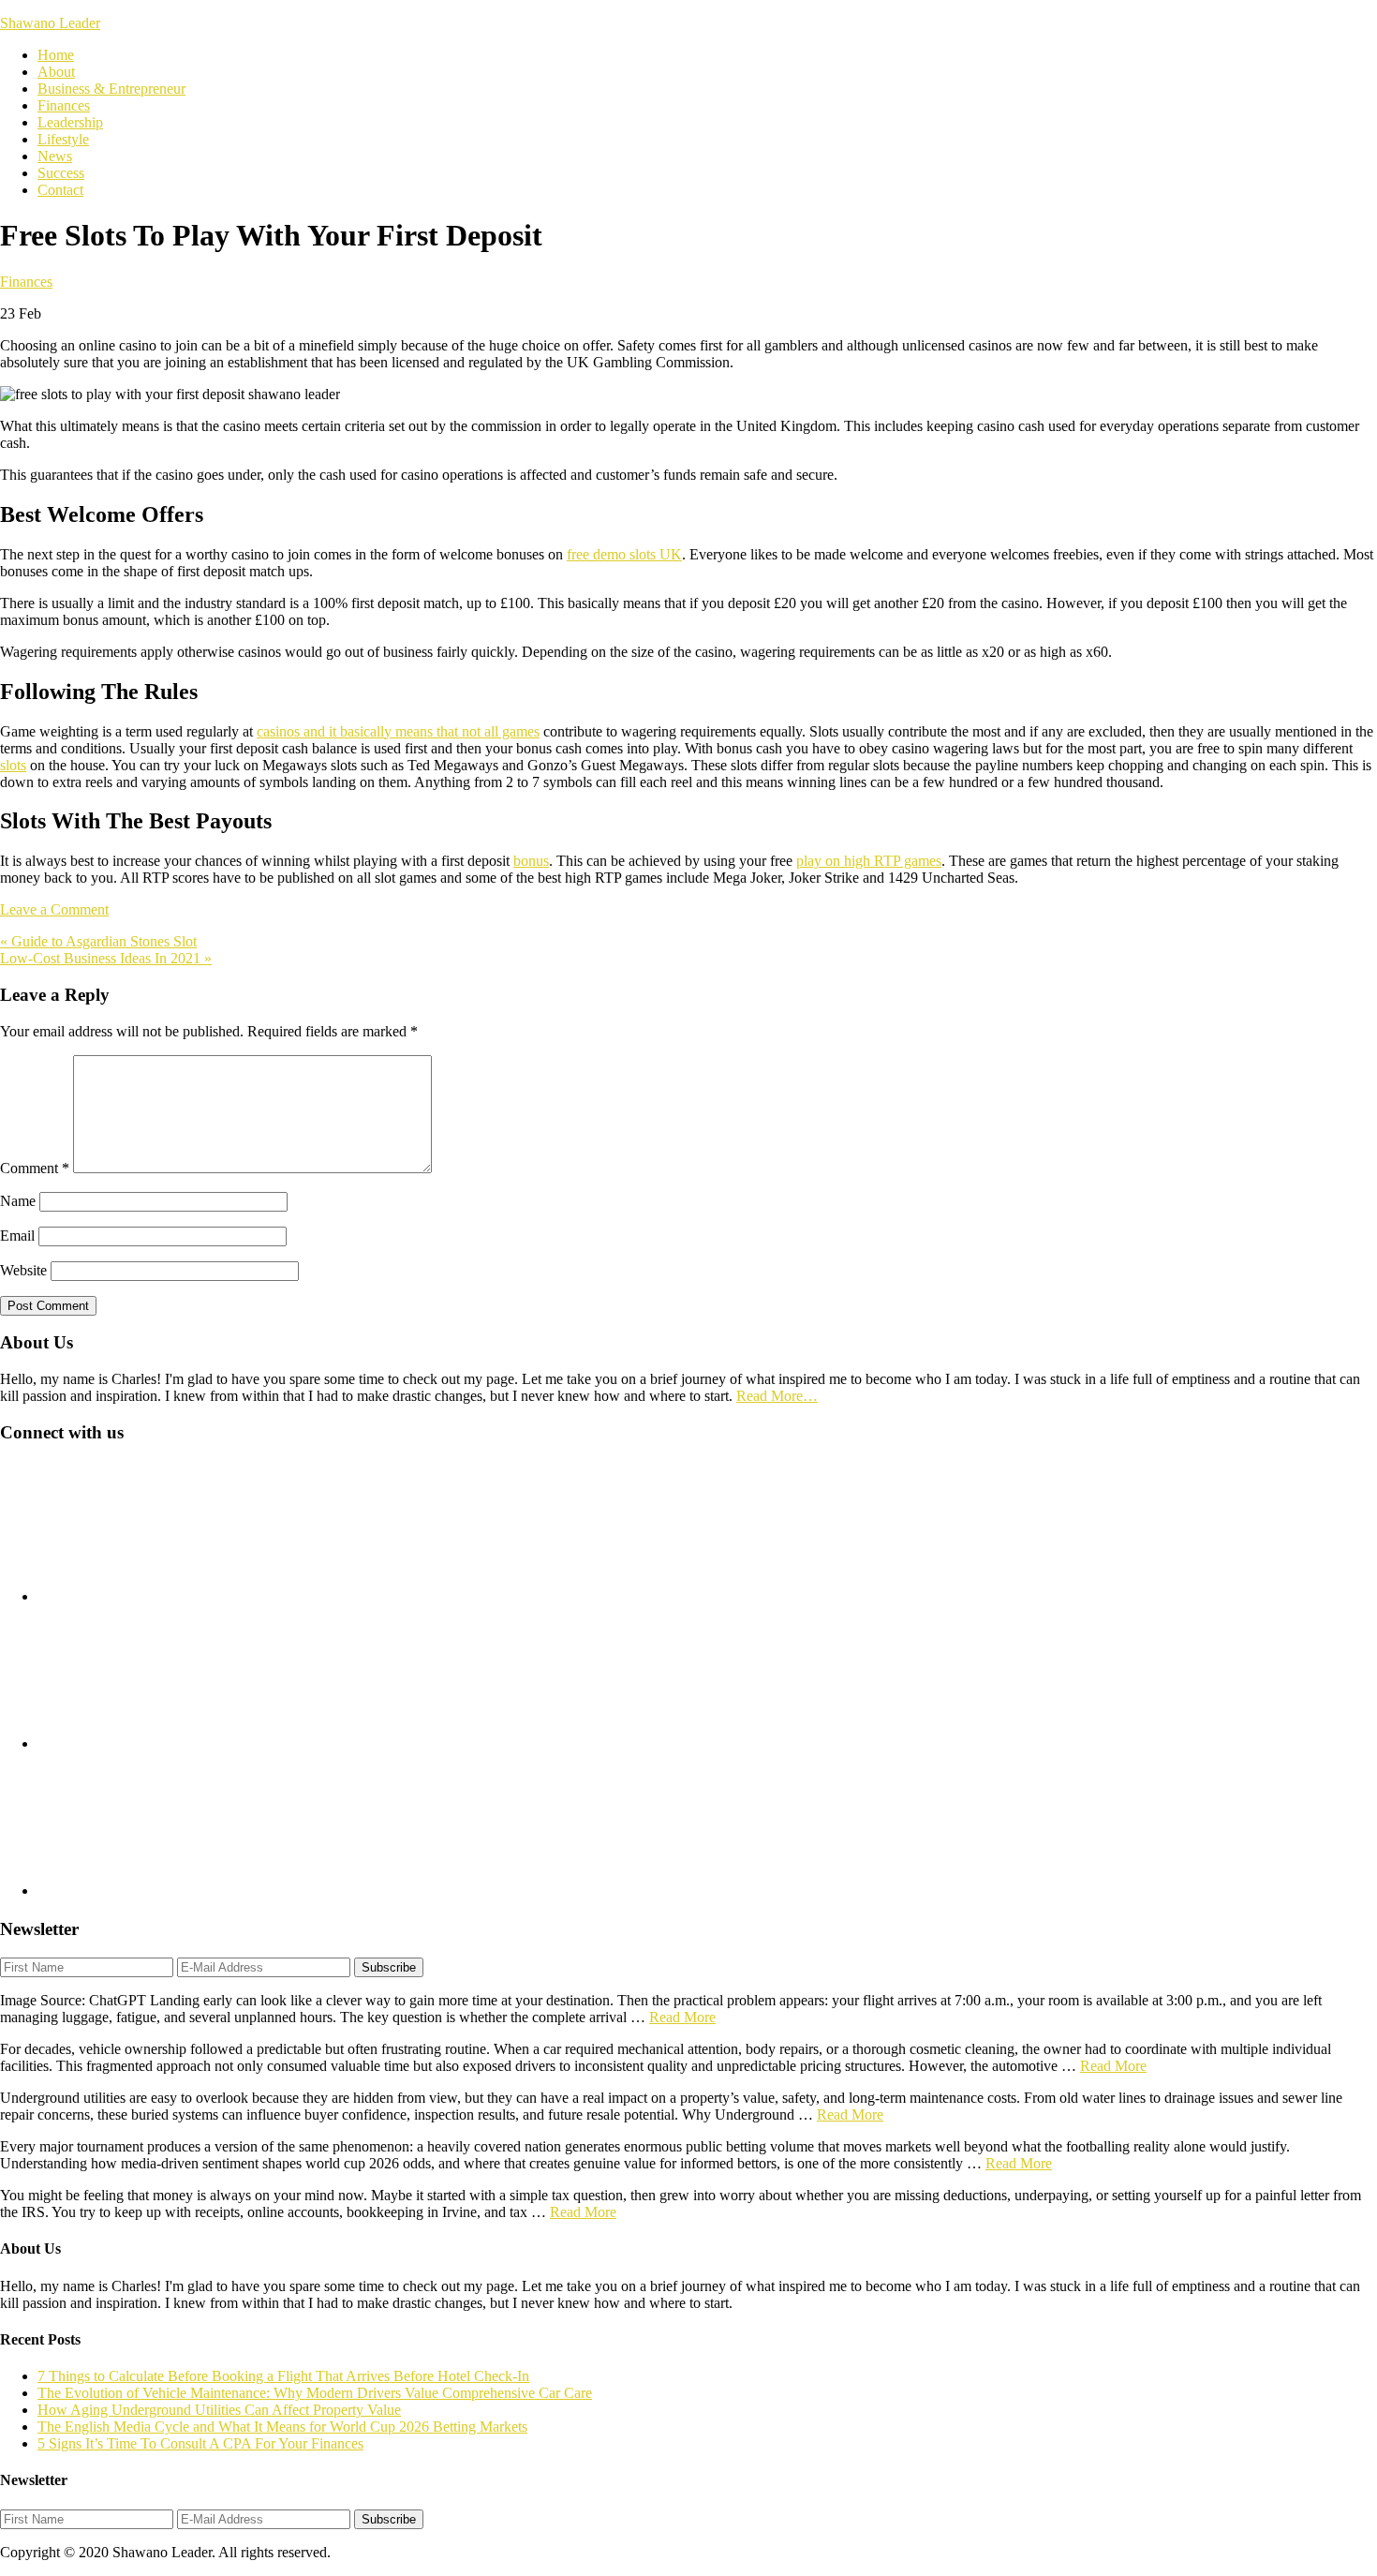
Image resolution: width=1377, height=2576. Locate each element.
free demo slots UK (624, 554)
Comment (35, 1168)
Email (17, 1236)
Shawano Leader (50, 23)
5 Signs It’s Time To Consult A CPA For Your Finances (200, 2443)
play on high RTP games (869, 861)
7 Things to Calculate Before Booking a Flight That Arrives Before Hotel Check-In (283, 2376)
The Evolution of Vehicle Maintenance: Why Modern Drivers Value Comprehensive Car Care (315, 2393)
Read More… (777, 1396)
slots (13, 765)
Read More (682, 2017)
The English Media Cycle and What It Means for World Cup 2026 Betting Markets (282, 2427)
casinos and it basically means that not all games (398, 731)
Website (23, 1270)
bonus (531, 861)
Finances (26, 282)
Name (18, 1201)
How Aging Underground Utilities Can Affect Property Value (219, 2410)
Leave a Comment (54, 909)
